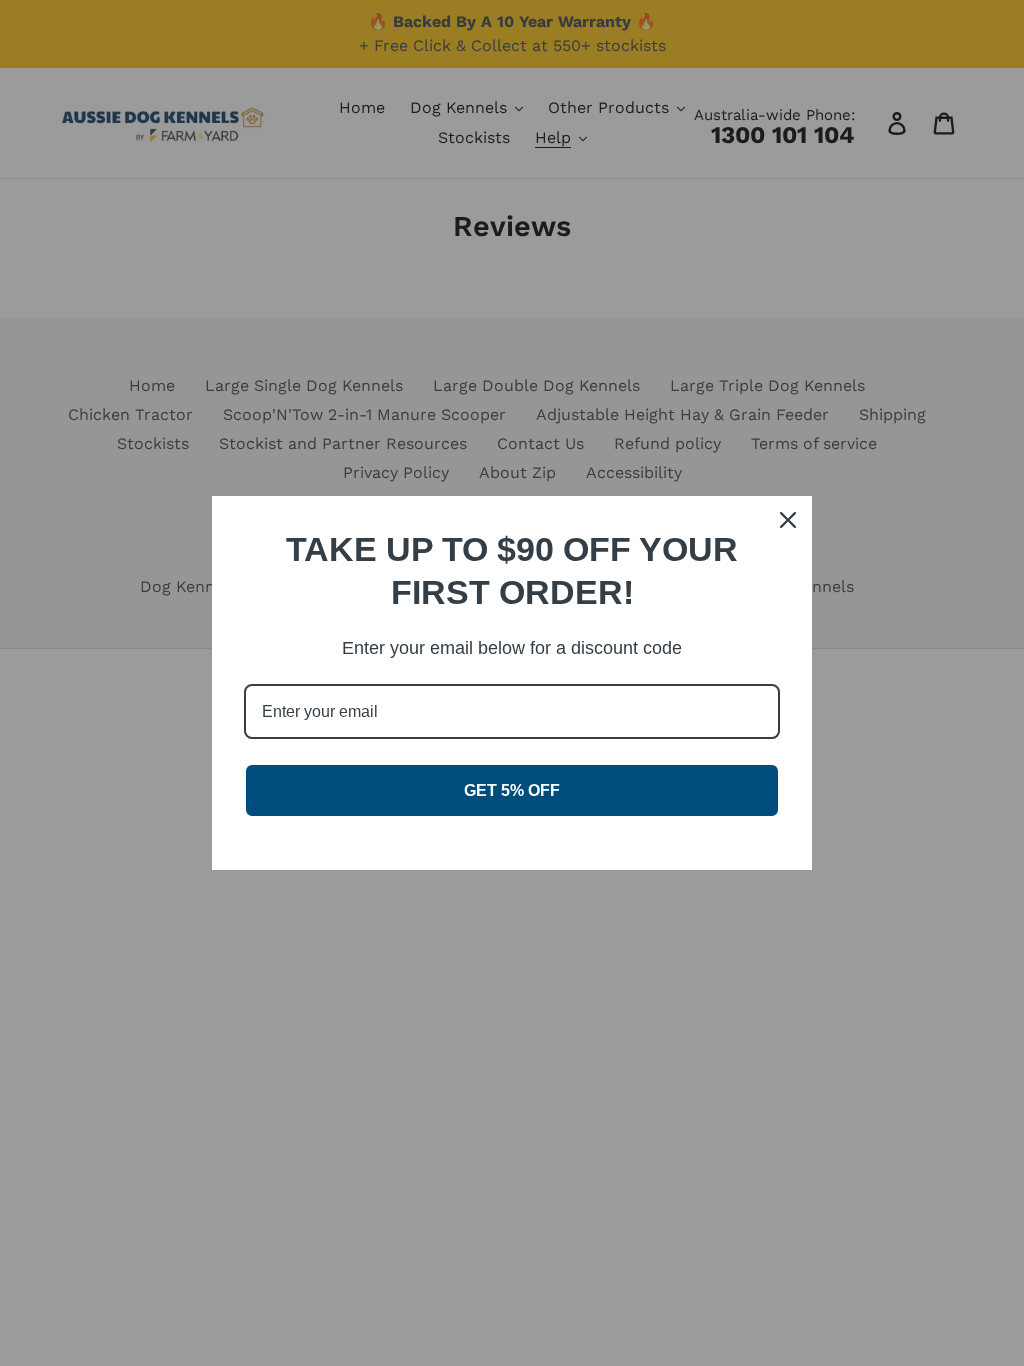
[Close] (788, 520)
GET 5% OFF (512, 790)
